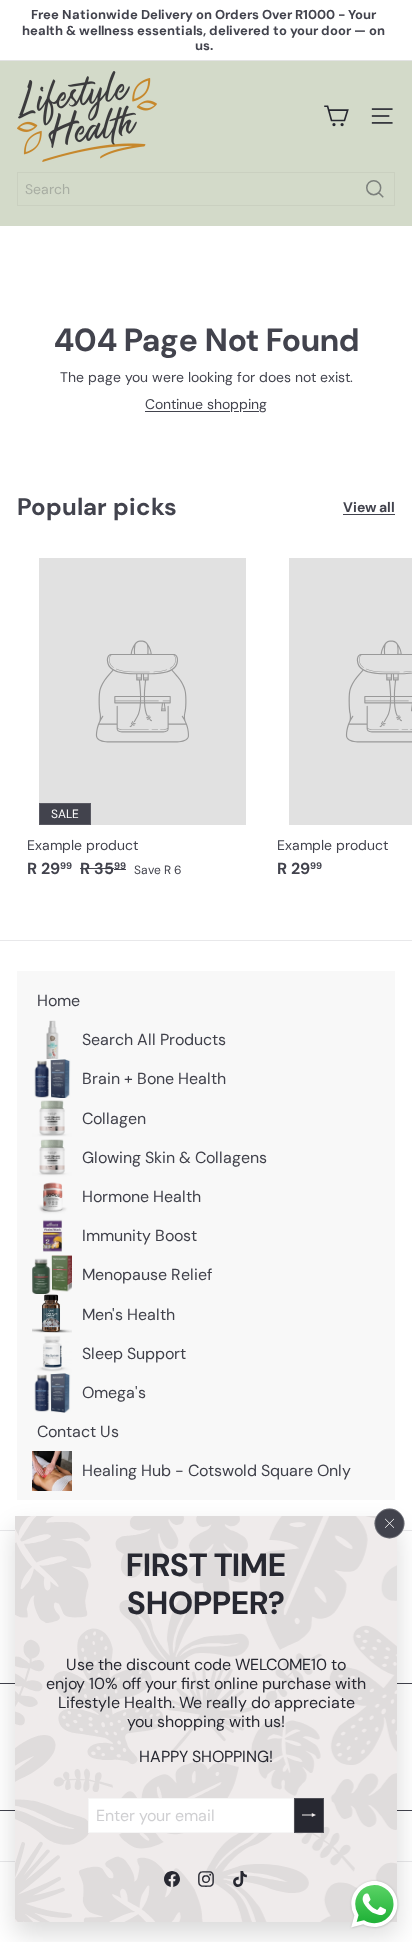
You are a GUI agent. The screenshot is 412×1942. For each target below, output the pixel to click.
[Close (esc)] (390, 1523)
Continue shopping (206, 404)
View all (369, 507)
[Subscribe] (309, 1814)
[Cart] (336, 116)
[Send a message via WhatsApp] (374, 1904)
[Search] (375, 189)
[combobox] (206, 189)
